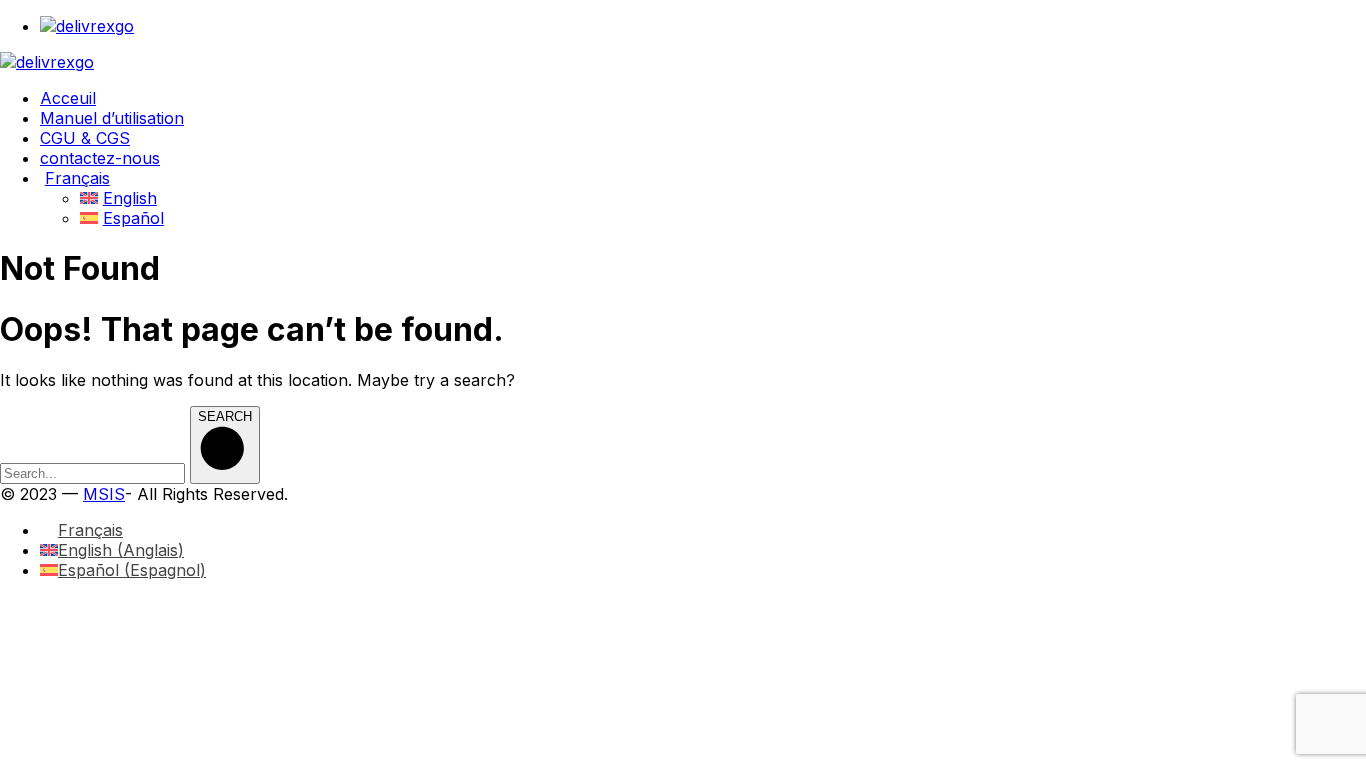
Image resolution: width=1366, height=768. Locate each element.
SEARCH (225, 416)
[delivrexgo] (47, 62)
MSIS (104, 494)
